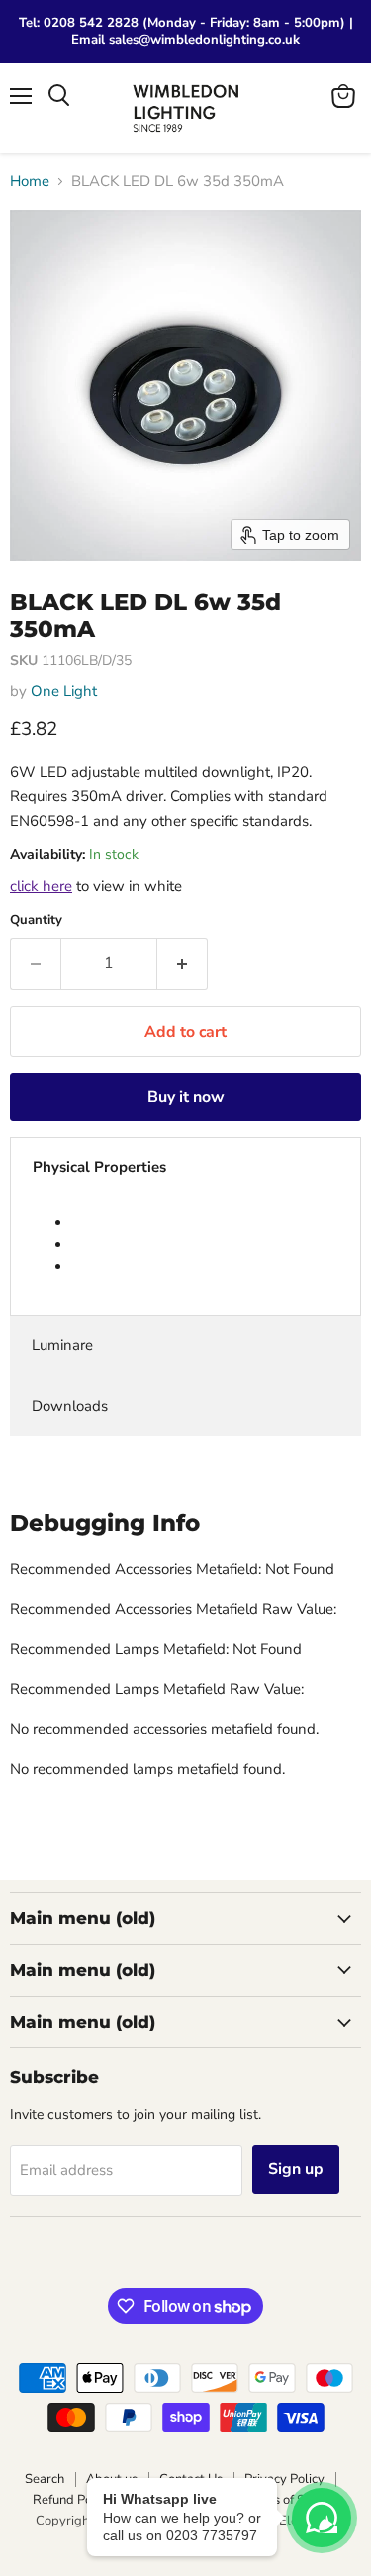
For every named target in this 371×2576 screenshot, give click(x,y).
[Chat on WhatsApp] (322, 2518)
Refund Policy (72, 2500)
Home (30, 182)
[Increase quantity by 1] (183, 963)
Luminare (62, 1345)
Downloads (70, 1406)
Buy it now (186, 1097)
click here (41, 886)
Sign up (296, 2169)
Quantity (36, 920)
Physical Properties (99, 1167)
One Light (64, 691)
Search (45, 2479)
